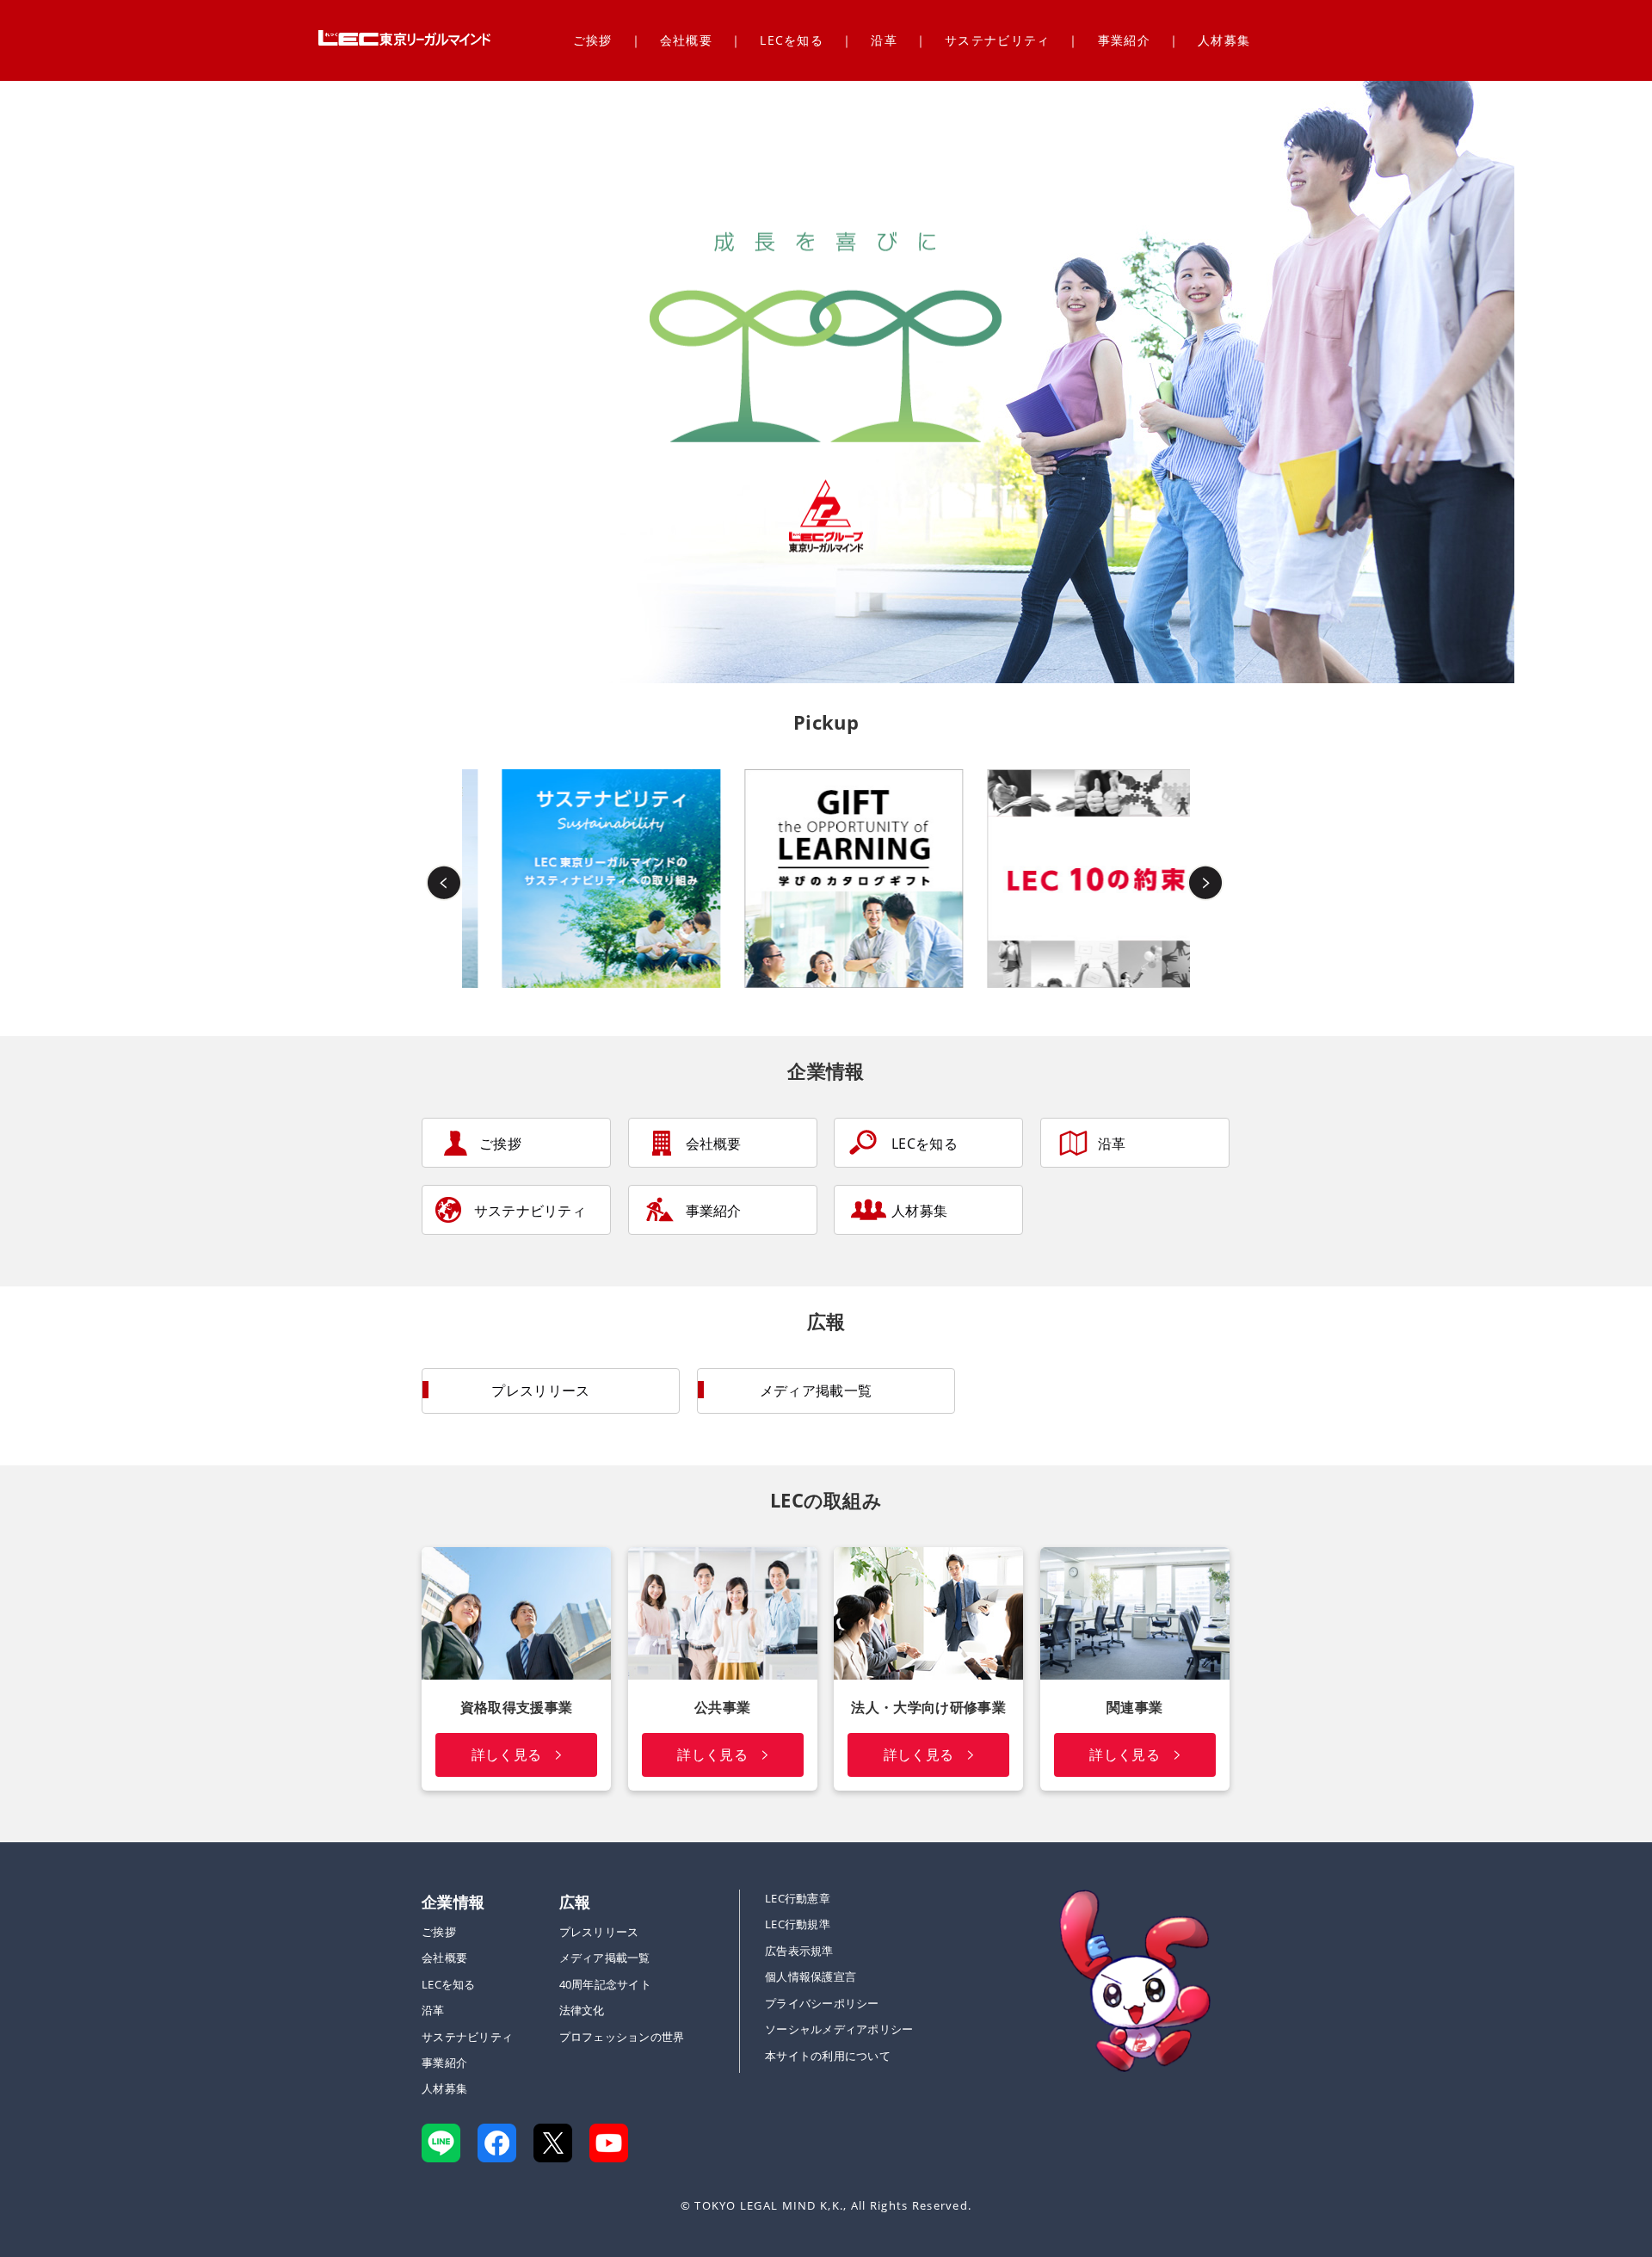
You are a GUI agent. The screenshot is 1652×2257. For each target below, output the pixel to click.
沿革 (884, 40)
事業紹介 (1124, 40)
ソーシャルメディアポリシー (839, 2029)
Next (1207, 879)
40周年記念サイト (605, 1984)
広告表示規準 (799, 1951)
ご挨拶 (593, 40)
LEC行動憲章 (798, 1898)
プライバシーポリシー (822, 2003)
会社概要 (686, 40)
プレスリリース (540, 1391)
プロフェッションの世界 (622, 2037)
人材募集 (1224, 40)
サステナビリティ (997, 40)
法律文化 (582, 2010)
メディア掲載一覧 (816, 1391)
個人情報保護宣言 (811, 1976)
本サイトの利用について (828, 2056)
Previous (445, 879)
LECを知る (792, 40)
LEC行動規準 (798, 1924)
